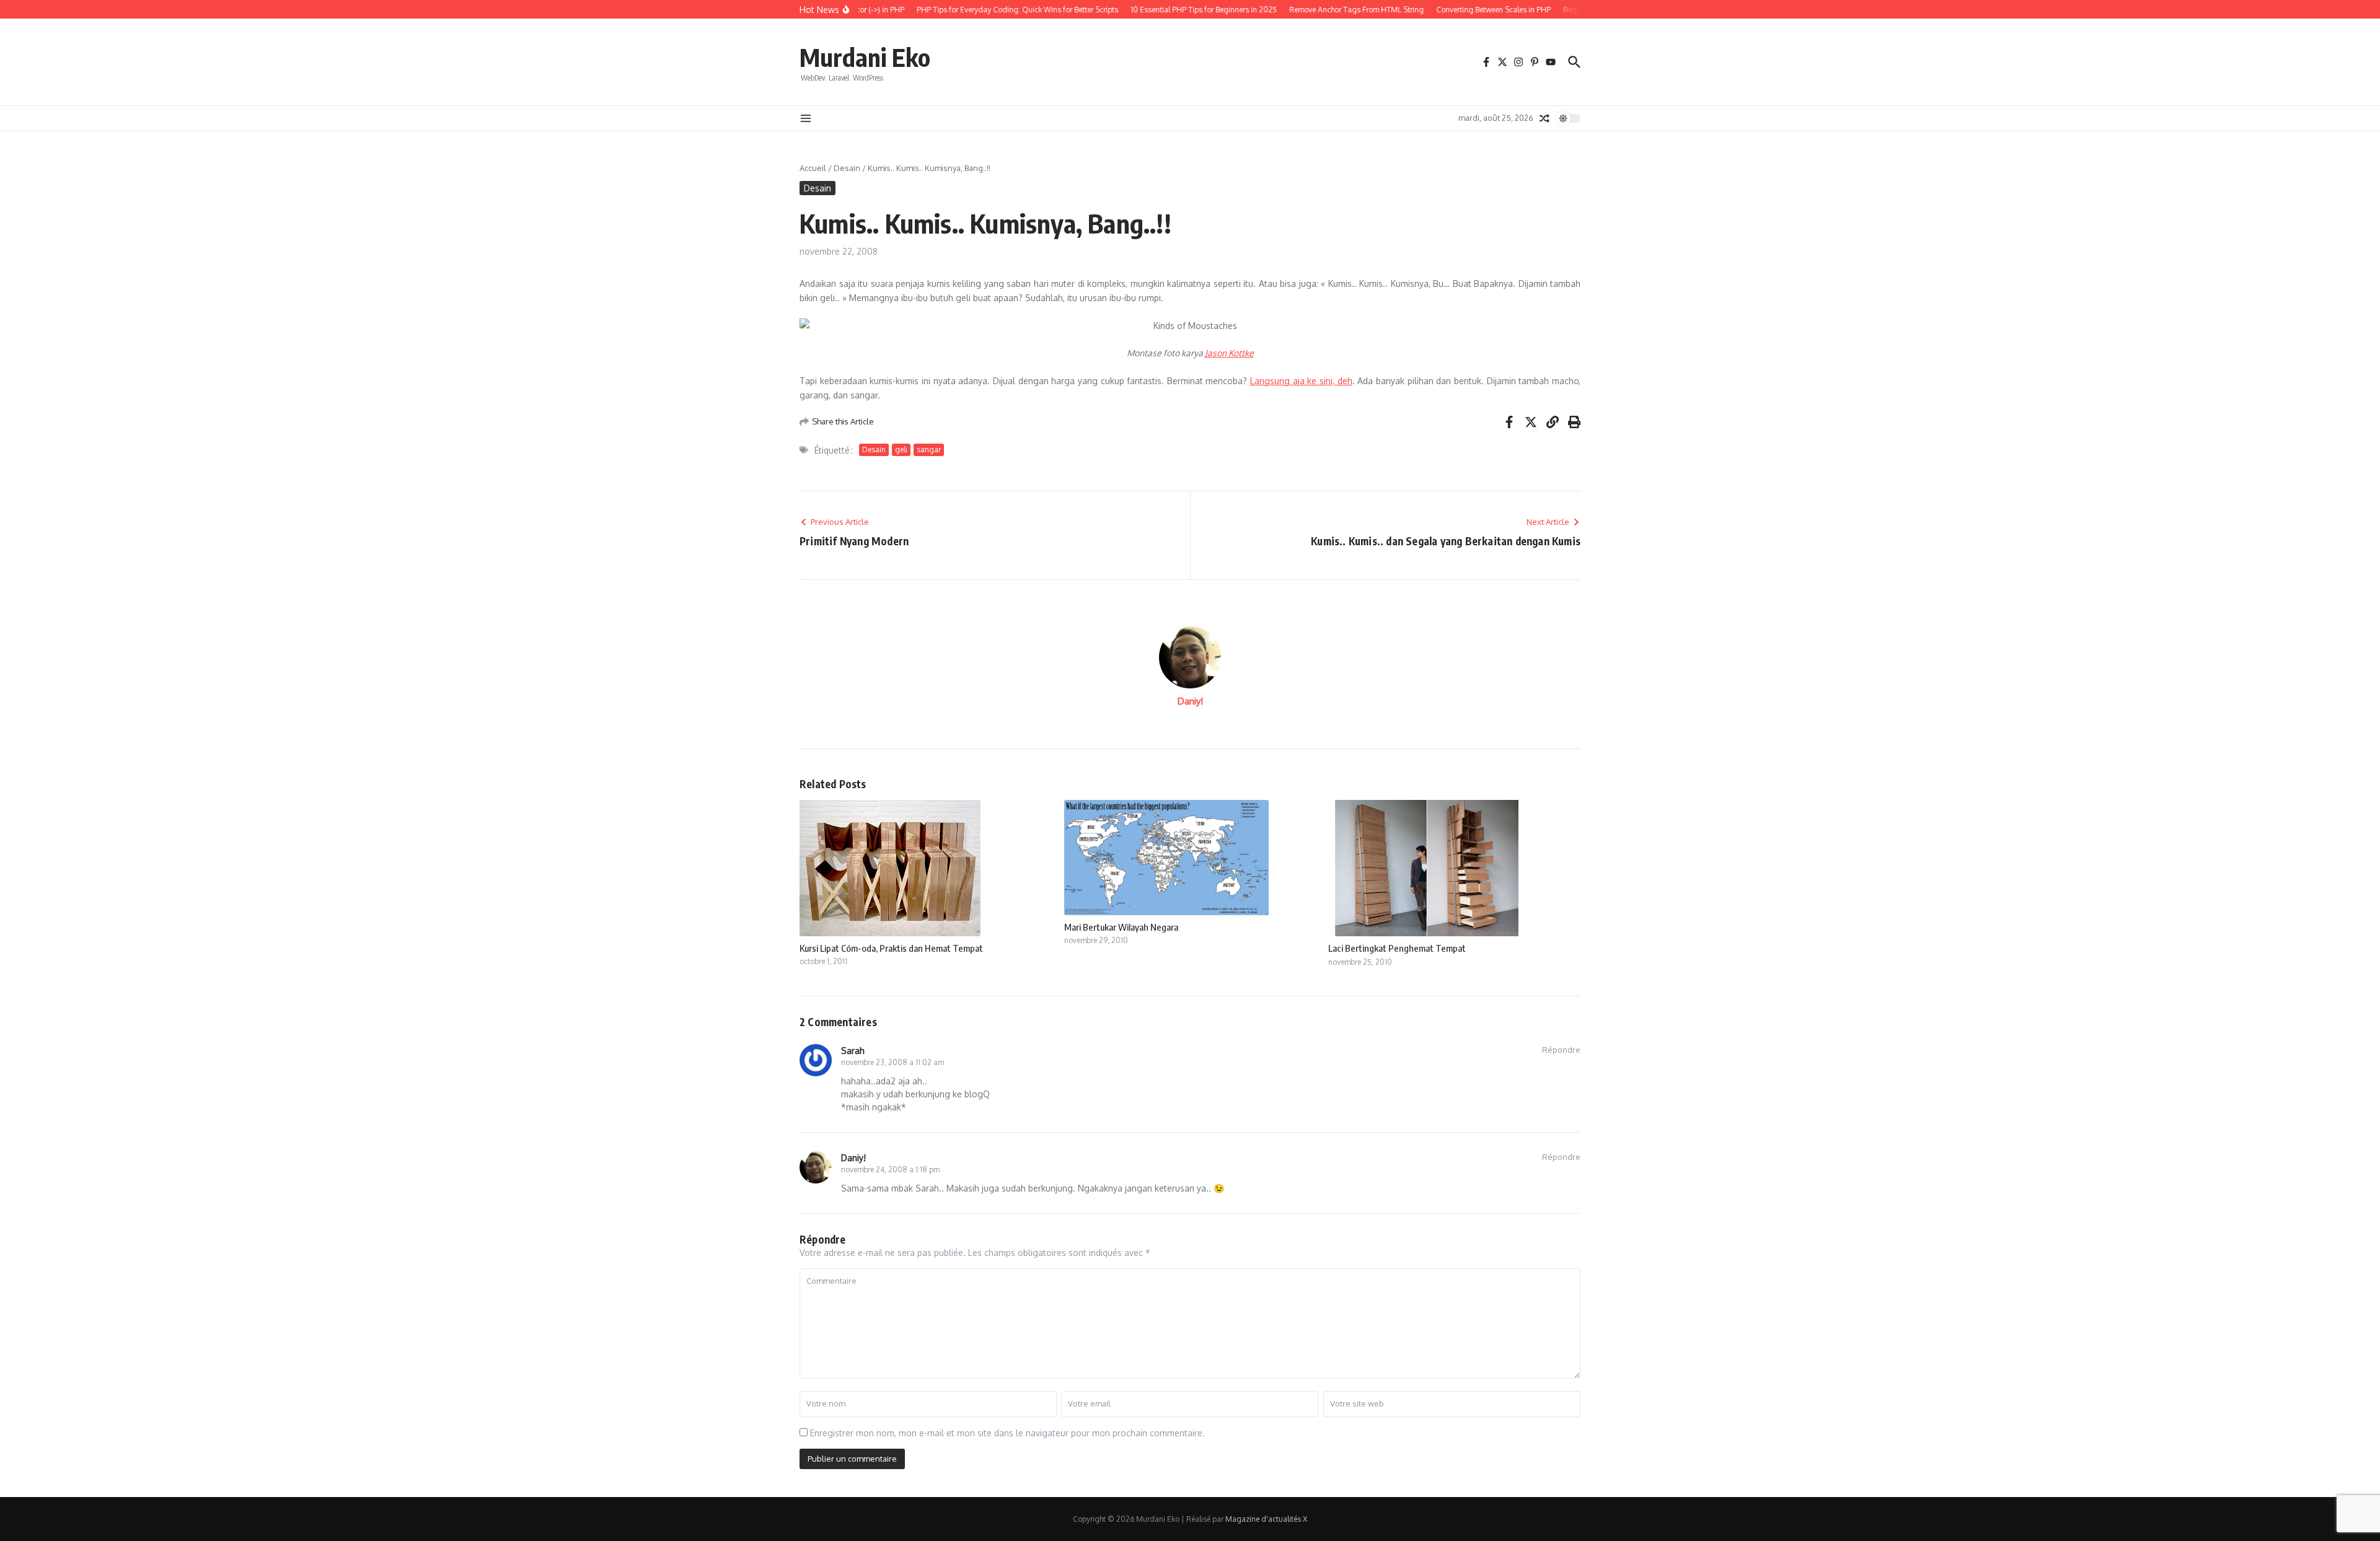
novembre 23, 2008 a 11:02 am (892, 1062)
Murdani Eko (865, 57)
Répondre (1561, 1050)
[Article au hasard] (1545, 118)
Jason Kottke (1229, 353)
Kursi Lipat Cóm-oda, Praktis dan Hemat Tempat (891, 948)
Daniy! (1190, 701)
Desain (847, 168)
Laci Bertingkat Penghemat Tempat (1397, 948)
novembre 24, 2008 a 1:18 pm (890, 1170)
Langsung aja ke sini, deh (1301, 381)
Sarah (853, 1051)
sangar (929, 450)
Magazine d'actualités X (1266, 1519)
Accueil (813, 168)
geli (901, 450)
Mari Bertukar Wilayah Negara (1121, 927)
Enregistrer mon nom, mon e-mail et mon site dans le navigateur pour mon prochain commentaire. (1007, 1433)
